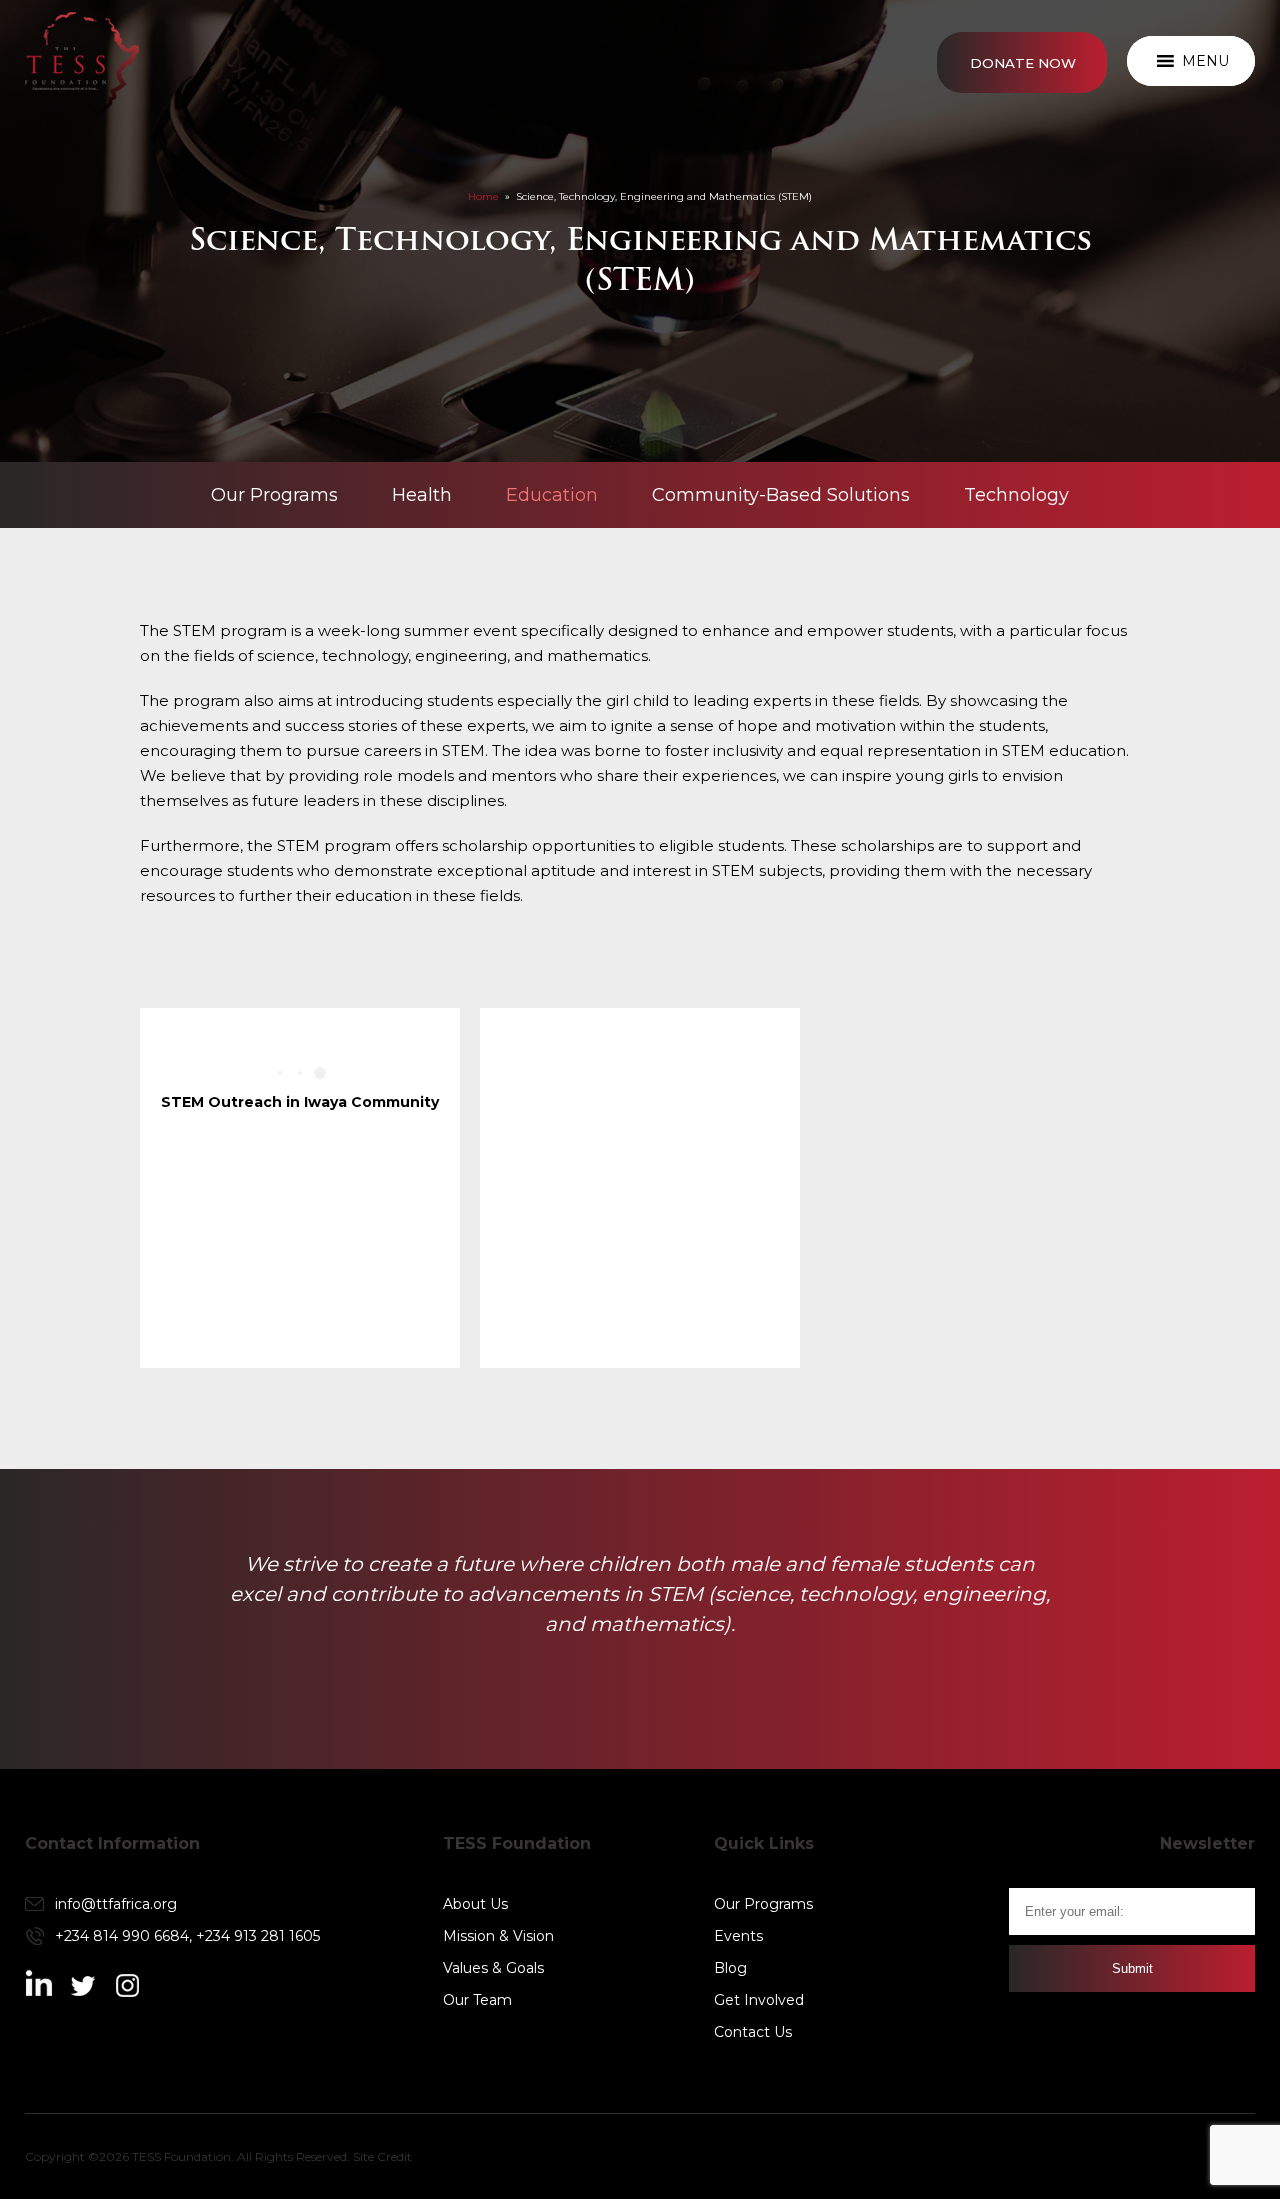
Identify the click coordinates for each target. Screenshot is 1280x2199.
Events (738, 1936)
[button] (1205, 61)
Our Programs (274, 495)
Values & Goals (493, 1968)
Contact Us (753, 2032)
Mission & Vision (498, 1936)
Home (483, 196)
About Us (475, 1904)
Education (552, 495)
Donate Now (1023, 63)
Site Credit (382, 2156)
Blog (730, 1968)
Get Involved (759, 2000)
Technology (1016, 495)
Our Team (477, 2000)
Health (422, 495)
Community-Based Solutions (781, 495)
